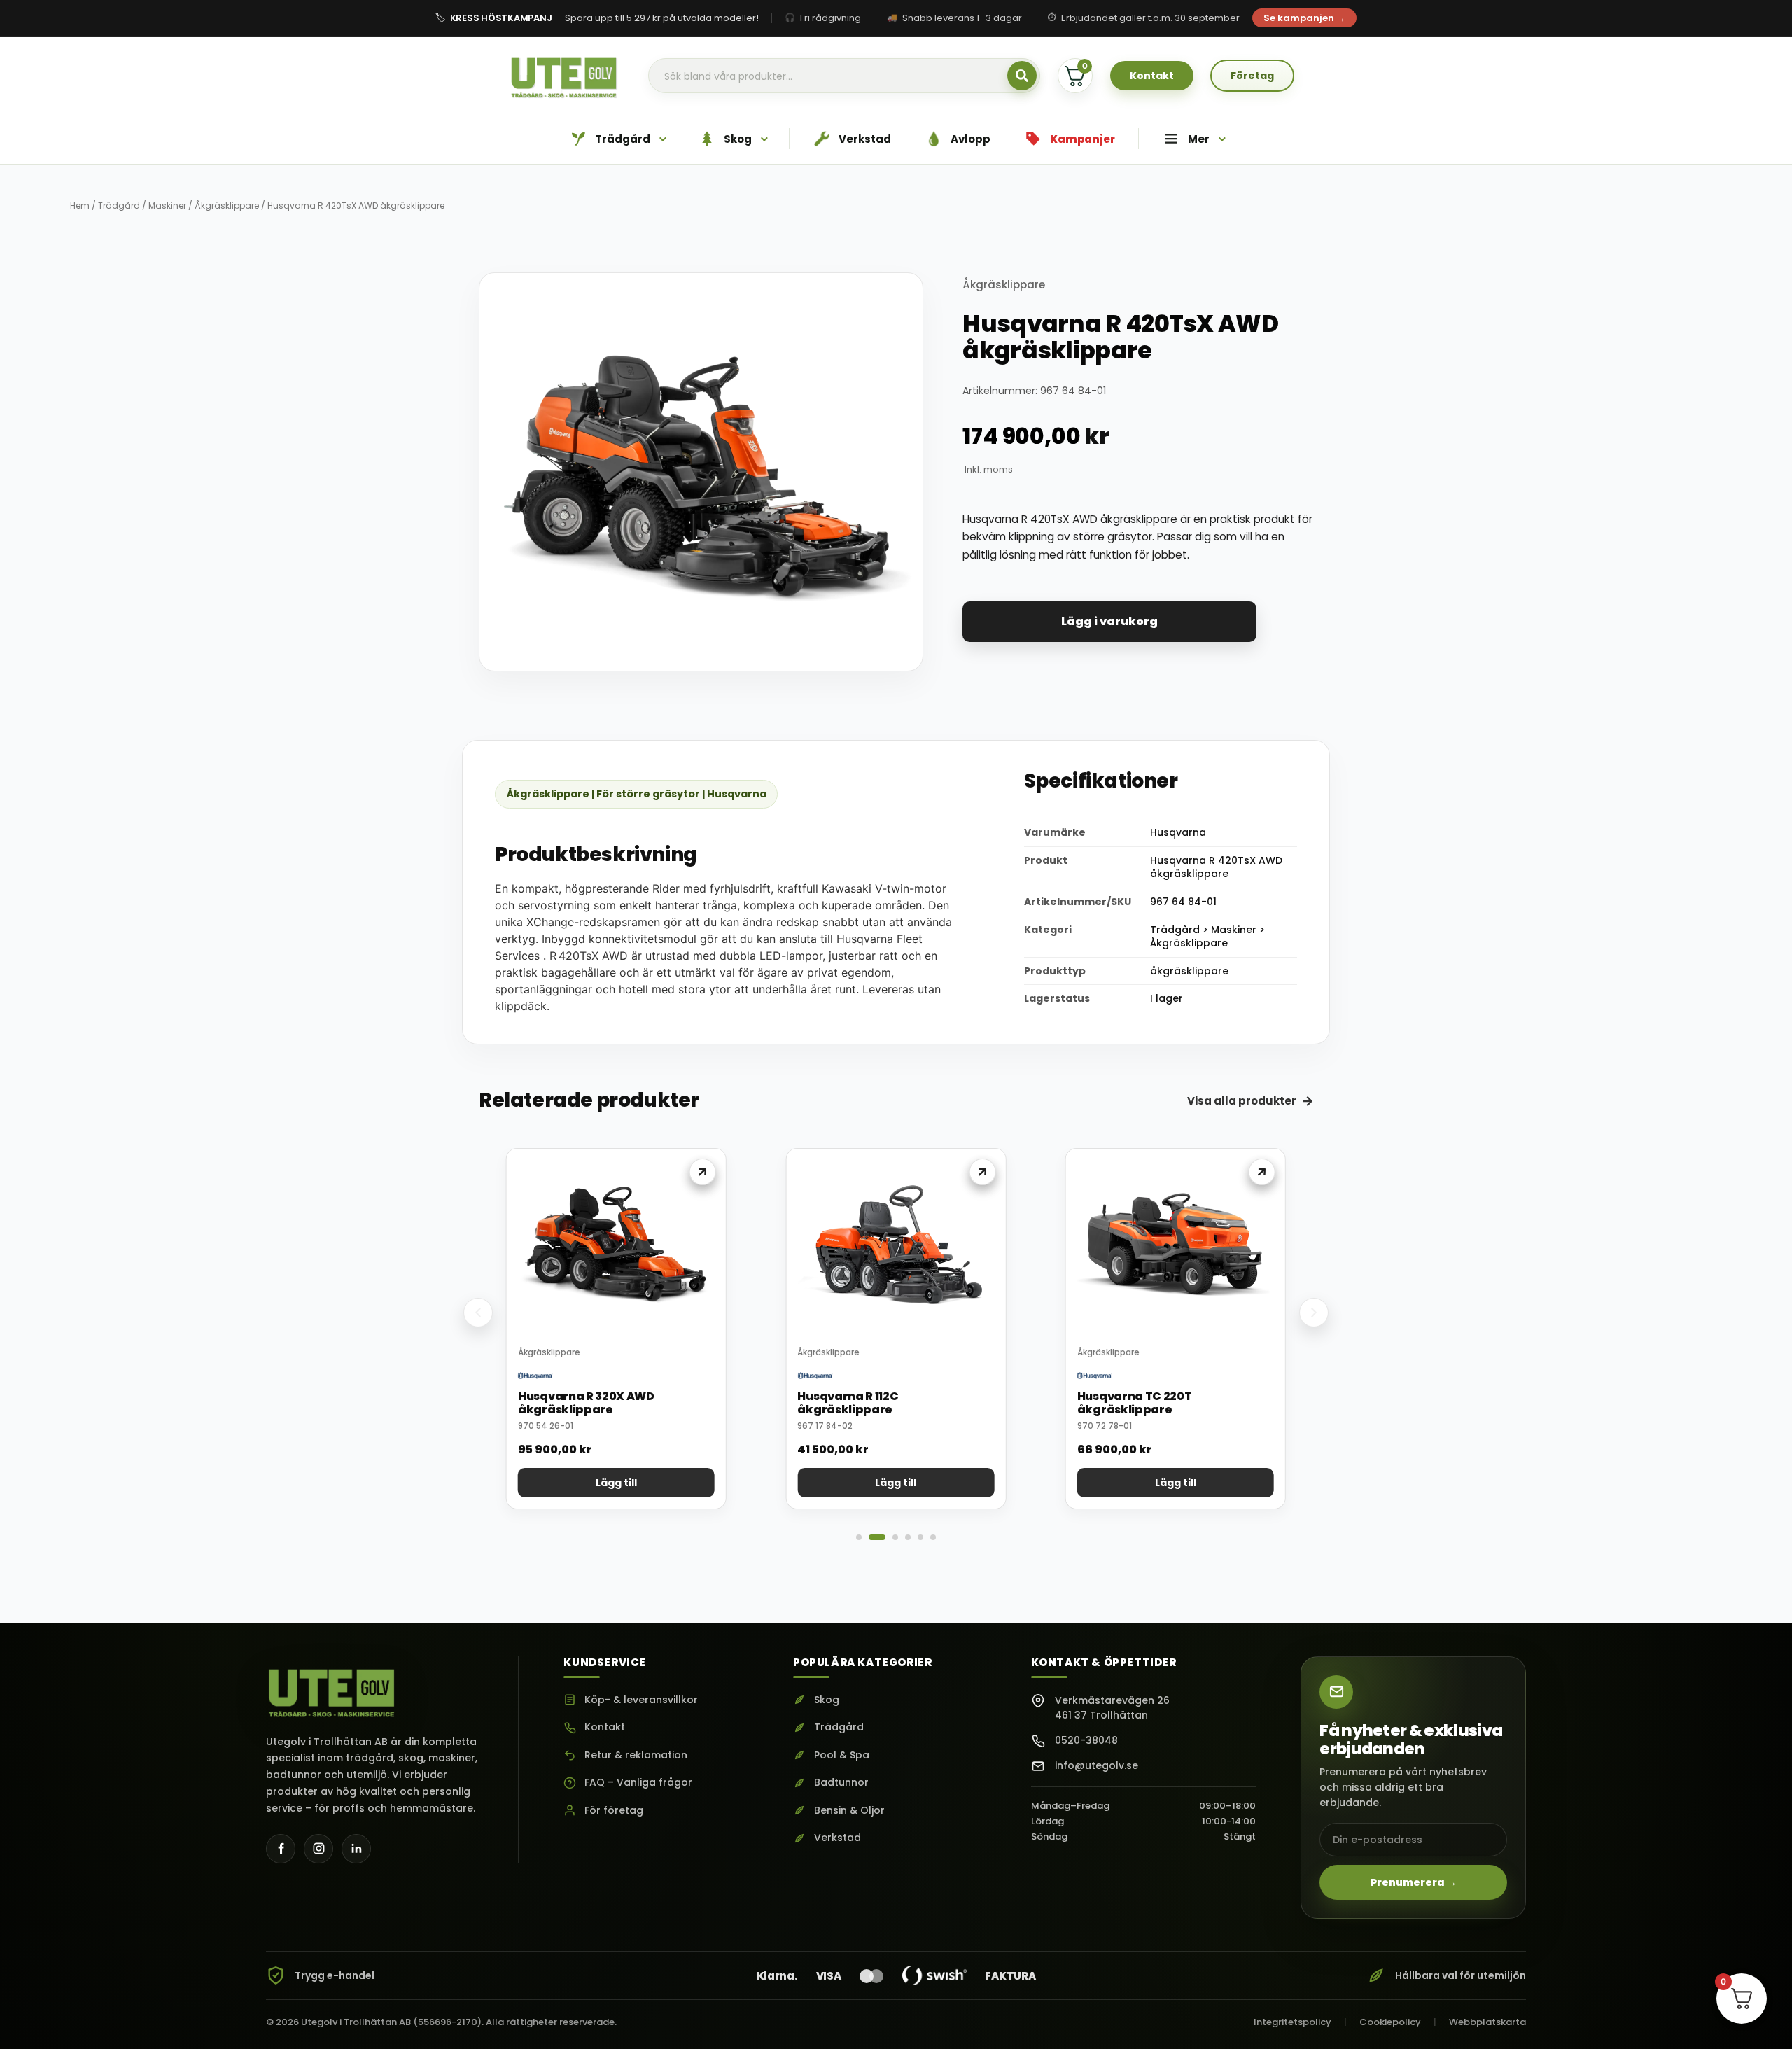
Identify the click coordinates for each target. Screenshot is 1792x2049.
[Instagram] (318, 1849)
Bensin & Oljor (849, 1811)
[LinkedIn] (356, 1849)
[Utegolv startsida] (332, 1688)
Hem (80, 205)
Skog (827, 1700)
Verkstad (838, 1838)
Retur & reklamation (636, 1755)
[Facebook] (281, 1849)
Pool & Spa (842, 1755)
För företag (614, 1811)
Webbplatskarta (1487, 2022)
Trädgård (119, 205)
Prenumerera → (1414, 1882)
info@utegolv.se (1097, 1765)
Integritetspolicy (1293, 2022)
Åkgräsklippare (227, 205)
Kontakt (605, 1727)
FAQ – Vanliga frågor (638, 1783)
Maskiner (167, 205)
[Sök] (1022, 76)
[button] (478, 1313)
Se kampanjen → (1304, 18)
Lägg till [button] (616, 1483)
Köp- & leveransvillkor (641, 1700)
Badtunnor (841, 1783)
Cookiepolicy (1390, 2022)
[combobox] (844, 76)
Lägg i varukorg (1109, 621)
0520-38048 (1086, 1740)
